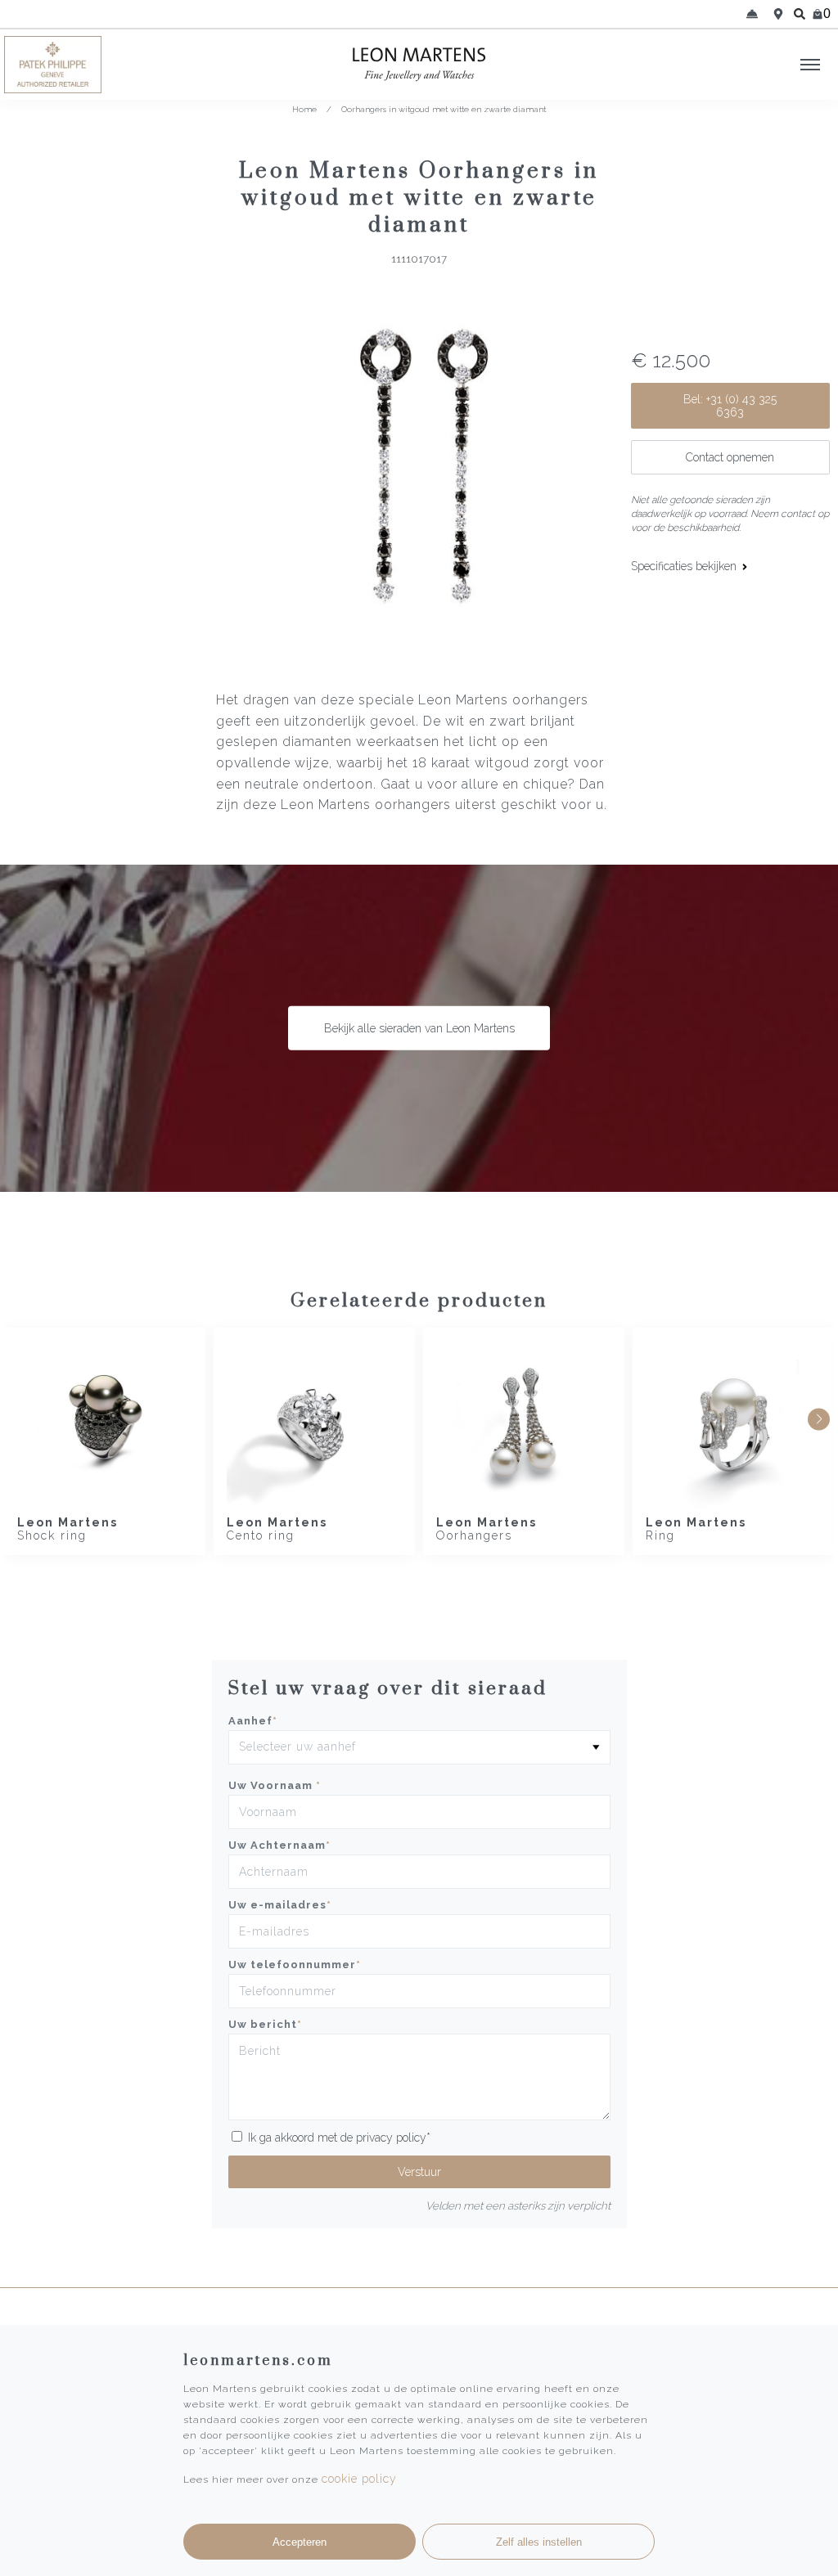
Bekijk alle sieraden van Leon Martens (419, 1028)
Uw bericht (265, 2024)
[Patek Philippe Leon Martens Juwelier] (105, 65)
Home (304, 109)
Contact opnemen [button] (730, 457)
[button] (819, 1419)
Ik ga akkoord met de (339, 2138)
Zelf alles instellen (539, 2542)
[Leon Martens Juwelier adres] (778, 14)
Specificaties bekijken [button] (685, 566)
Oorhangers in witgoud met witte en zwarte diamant (444, 109)
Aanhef (253, 1721)
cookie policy (359, 2479)
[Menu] (810, 65)
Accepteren (300, 2542)
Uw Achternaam (279, 1845)
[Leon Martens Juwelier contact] (752, 14)
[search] (800, 14)
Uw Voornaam (275, 1785)
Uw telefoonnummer (295, 1965)
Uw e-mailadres (280, 1905)
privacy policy (391, 2138)
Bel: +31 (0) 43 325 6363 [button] (730, 406)
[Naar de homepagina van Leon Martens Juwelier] (419, 65)
